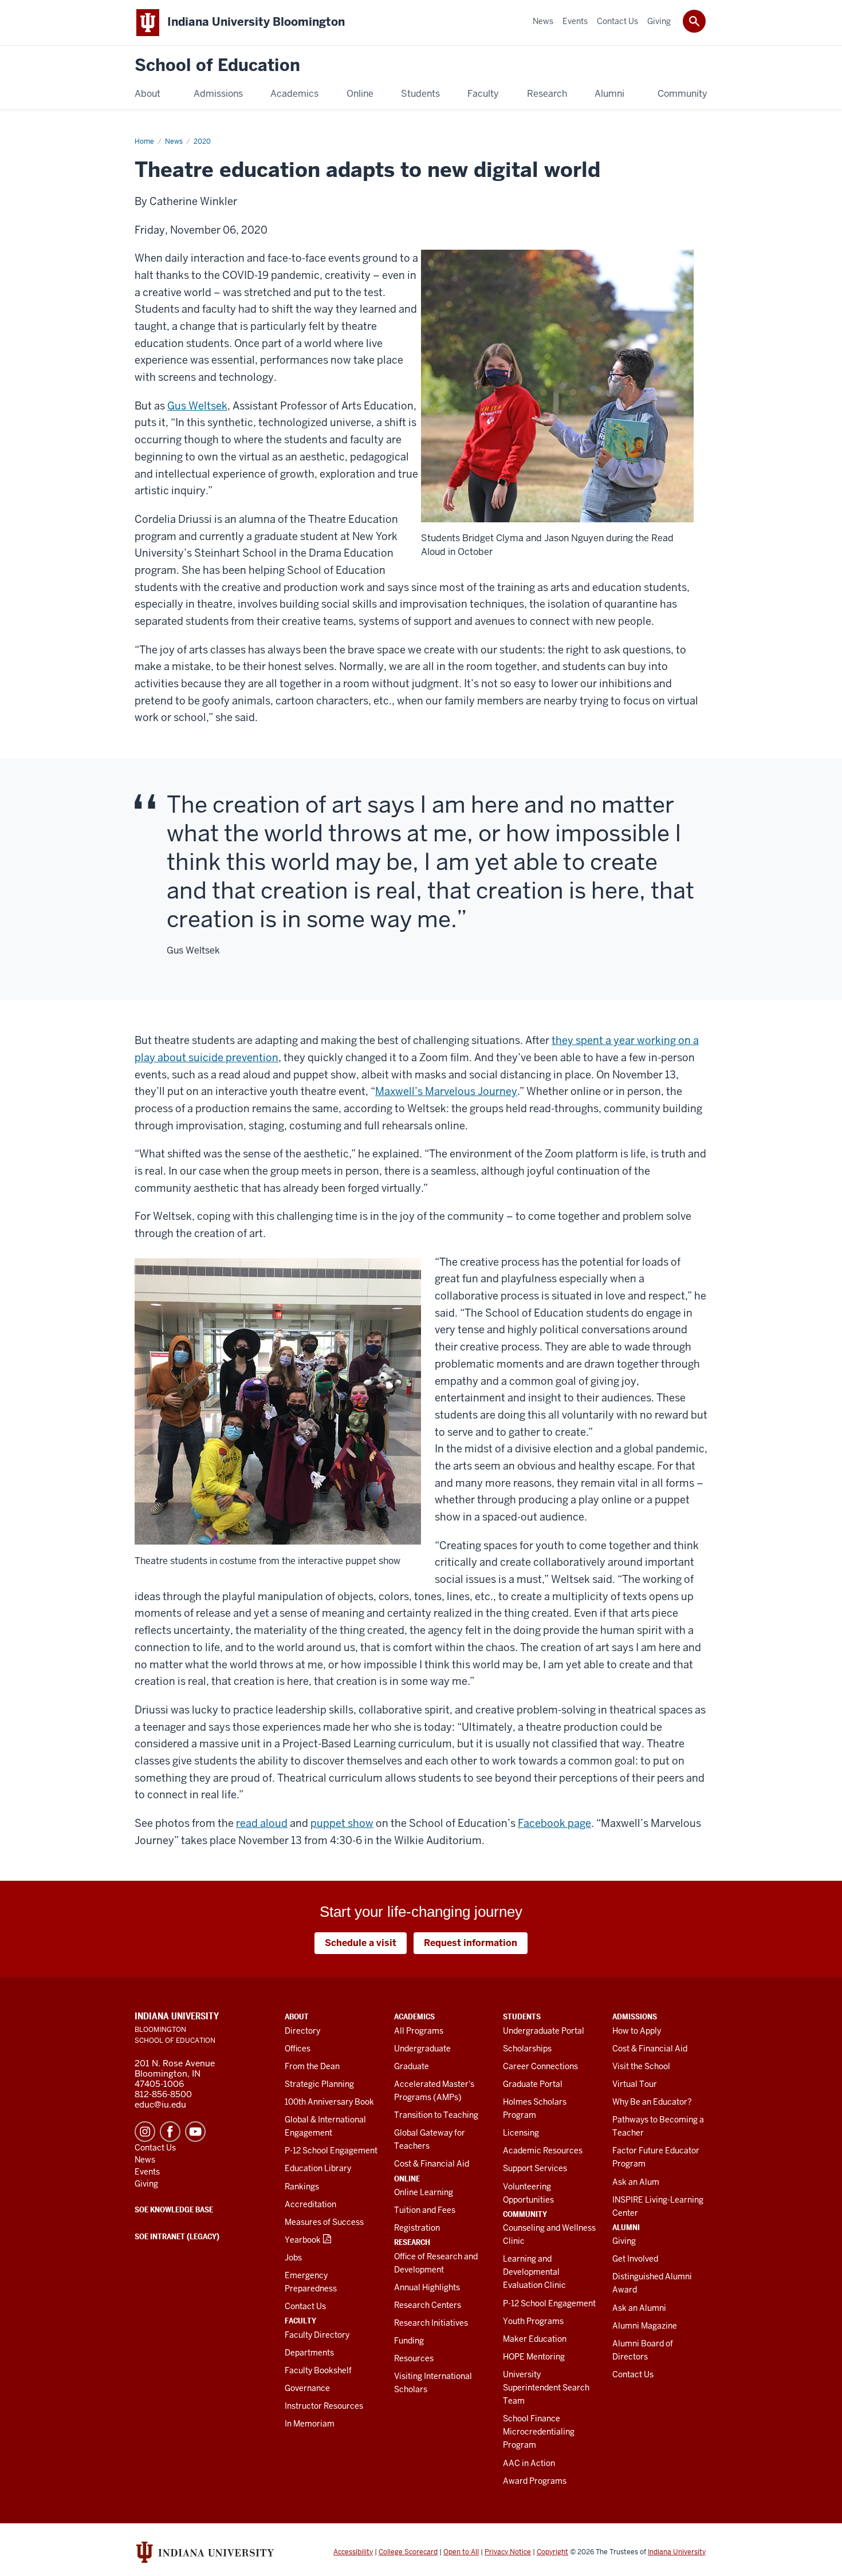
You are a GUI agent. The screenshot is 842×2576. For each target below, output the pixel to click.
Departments (309, 2353)
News (174, 141)
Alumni (626, 2227)
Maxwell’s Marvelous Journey (446, 1091)
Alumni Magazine (645, 2326)
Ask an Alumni (639, 2308)
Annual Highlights (427, 2287)
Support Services (535, 2168)
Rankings (302, 2187)
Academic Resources (543, 2150)
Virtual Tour (635, 2084)
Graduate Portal (533, 2084)
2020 (202, 141)
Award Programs (535, 2481)
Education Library (318, 2168)
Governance (307, 2388)
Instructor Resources (324, 2406)
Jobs (293, 2258)
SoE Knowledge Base (174, 2209)
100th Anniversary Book (329, 2102)
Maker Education (535, 2339)
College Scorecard (408, 2552)
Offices (298, 2049)
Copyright (552, 2552)
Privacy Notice (508, 2552)
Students (522, 2016)
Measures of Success (324, 2222)
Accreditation (310, 2204)
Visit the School (641, 2066)
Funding (409, 2341)
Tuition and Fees (425, 2210)
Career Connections (540, 2066)
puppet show (342, 1823)
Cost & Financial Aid (432, 2164)
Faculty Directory (317, 2335)
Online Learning (424, 2192)
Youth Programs (533, 2321)
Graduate (412, 2066)
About (297, 2016)
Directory (302, 2031)
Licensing (521, 2133)
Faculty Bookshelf (318, 2370)
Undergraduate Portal (544, 2031)
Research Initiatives (431, 2323)
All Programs (419, 2031)
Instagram (145, 2132)
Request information (471, 1943)
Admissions (635, 2016)
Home (144, 141)
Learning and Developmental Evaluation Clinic (534, 2272)
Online (407, 2179)
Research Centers (428, 2305)
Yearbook (303, 2240)
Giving (624, 2241)
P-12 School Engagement (331, 2150)
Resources (414, 2358)
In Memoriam (310, 2424)
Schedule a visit (361, 1943)
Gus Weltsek (197, 406)
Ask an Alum (636, 2182)
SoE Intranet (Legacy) (177, 2236)
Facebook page (554, 1823)
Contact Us (305, 2306)
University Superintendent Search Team (546, 2388)
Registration (417, 2228)
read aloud (262, 1823)
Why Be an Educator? (652, 2102)
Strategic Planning (319, 2084)
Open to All (461, 2552)
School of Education (217, 66)
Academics (414, 2016)
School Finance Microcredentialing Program (539, 2432)
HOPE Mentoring (534, 2357)
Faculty (300, 2321)
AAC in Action (529, 2463)
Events (147, 2172)
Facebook (170, 2132)
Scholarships (527, 2049)
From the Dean (312, 2066)
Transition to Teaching (436, 2115)
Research (412, 2242)
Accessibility (353, 2552)
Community (525, 2214)
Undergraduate (422, 2049)
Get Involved (635, 2259)
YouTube (195, 2132)
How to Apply (637, 2031)
